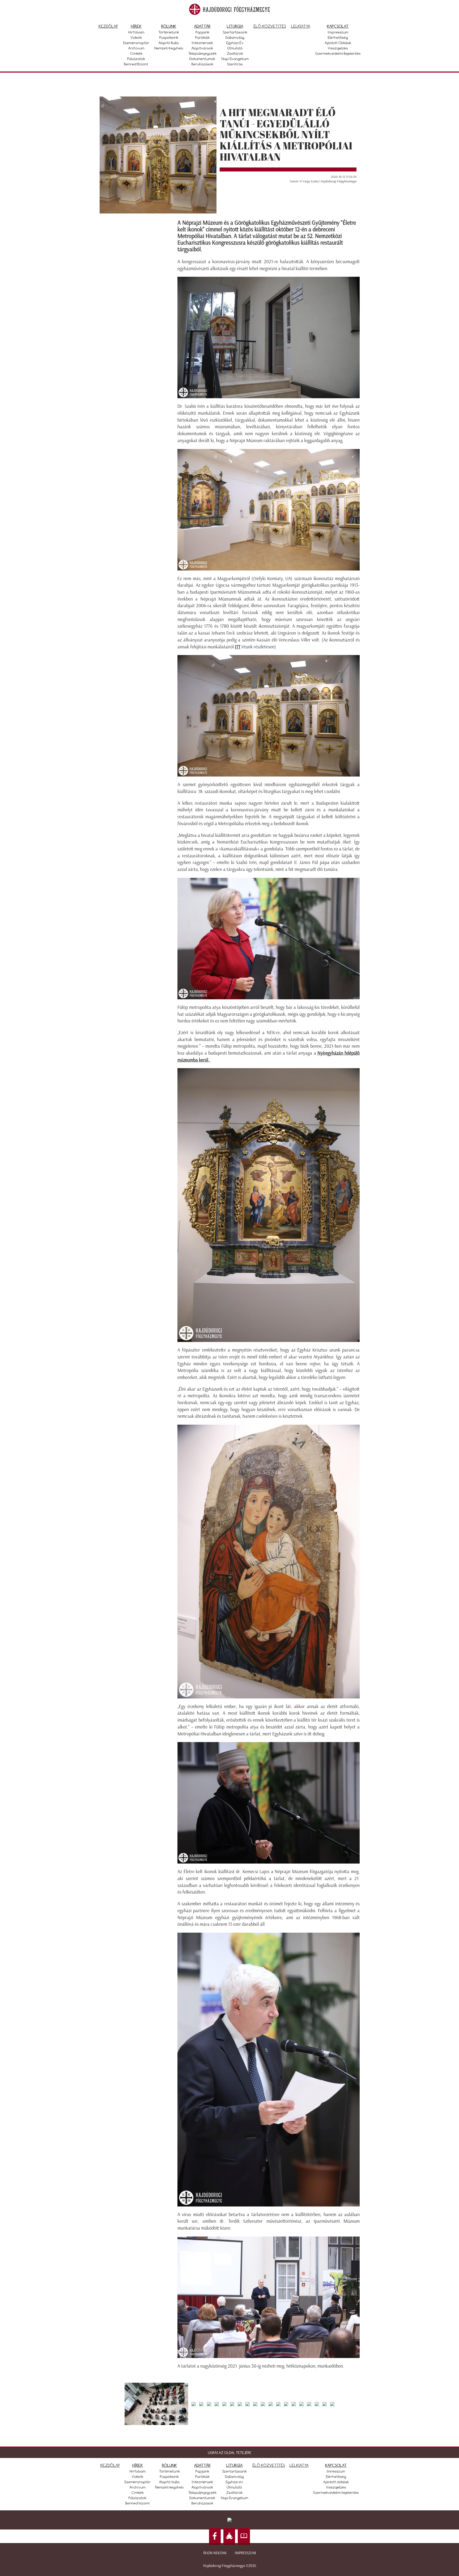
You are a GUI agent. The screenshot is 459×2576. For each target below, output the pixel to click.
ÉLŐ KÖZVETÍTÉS (269, 2465)
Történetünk (169, 32)
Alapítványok (202, 48)
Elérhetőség (338, 37)
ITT (238, 647)
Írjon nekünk (215, 2553)
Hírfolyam (136, 32)
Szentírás (235, 64)
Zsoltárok (235, 53)
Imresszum (336, 2471)
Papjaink (202, 32)
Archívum (136, 48)
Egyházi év (235, 43)
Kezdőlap (108, 26)
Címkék (136, 53)
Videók (136, 37)
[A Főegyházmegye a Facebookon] (215, 2537)
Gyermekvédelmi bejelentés (338, 53)
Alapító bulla (169, 43)
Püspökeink (169, 37)
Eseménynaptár (136, 43)
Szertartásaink (235, 32)
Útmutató (235, 48)
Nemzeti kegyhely (169, 48)
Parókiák (202, 37)
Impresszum (338, 32)
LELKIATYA (299, 2465)
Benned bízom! (136, 64)
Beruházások (202, 64)
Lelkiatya (301, 26)
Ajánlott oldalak (338, 43)
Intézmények (202, 43)
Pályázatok (136, 59)
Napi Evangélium (235, 59)
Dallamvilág (235, 37)
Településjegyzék (202, 53)
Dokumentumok (202, 59)
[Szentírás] (244, 2537)
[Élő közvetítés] (229, 2537)
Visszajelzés (338, 48)
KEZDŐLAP (110, 2465)
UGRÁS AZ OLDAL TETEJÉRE (230, 2453)
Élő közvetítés (270, 26)
